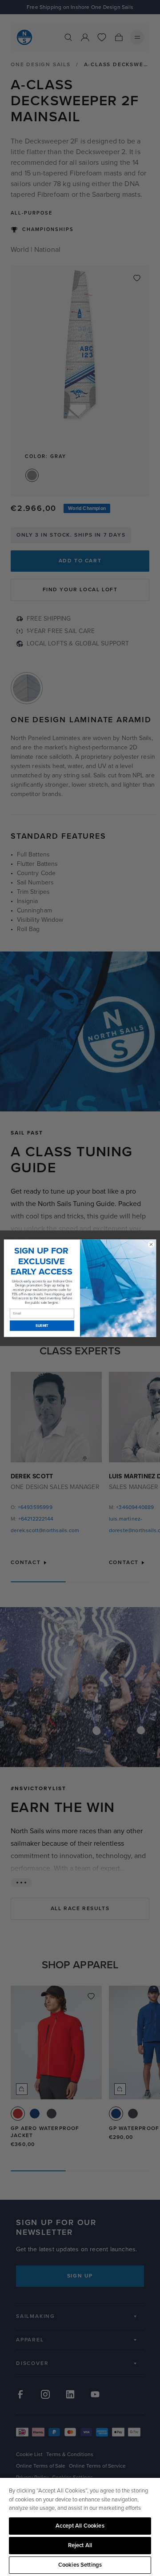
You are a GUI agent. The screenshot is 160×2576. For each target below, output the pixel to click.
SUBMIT (42, 1326)
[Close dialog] (151, 1244)
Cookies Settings (80, 2565)
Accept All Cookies (80, 2526)
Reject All (80, 2545)
